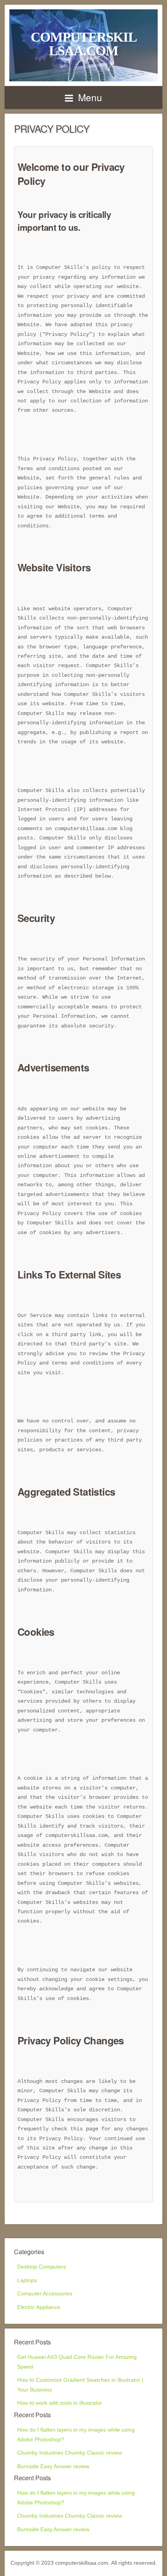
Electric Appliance (39, 2307)
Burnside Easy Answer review (53, 2466)
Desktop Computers (42, 2267)
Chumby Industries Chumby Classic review (70, 2453)
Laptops (27, 2280)
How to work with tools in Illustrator (60, 2403)
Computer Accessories (45, 2294)
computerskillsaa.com (84, 44)
